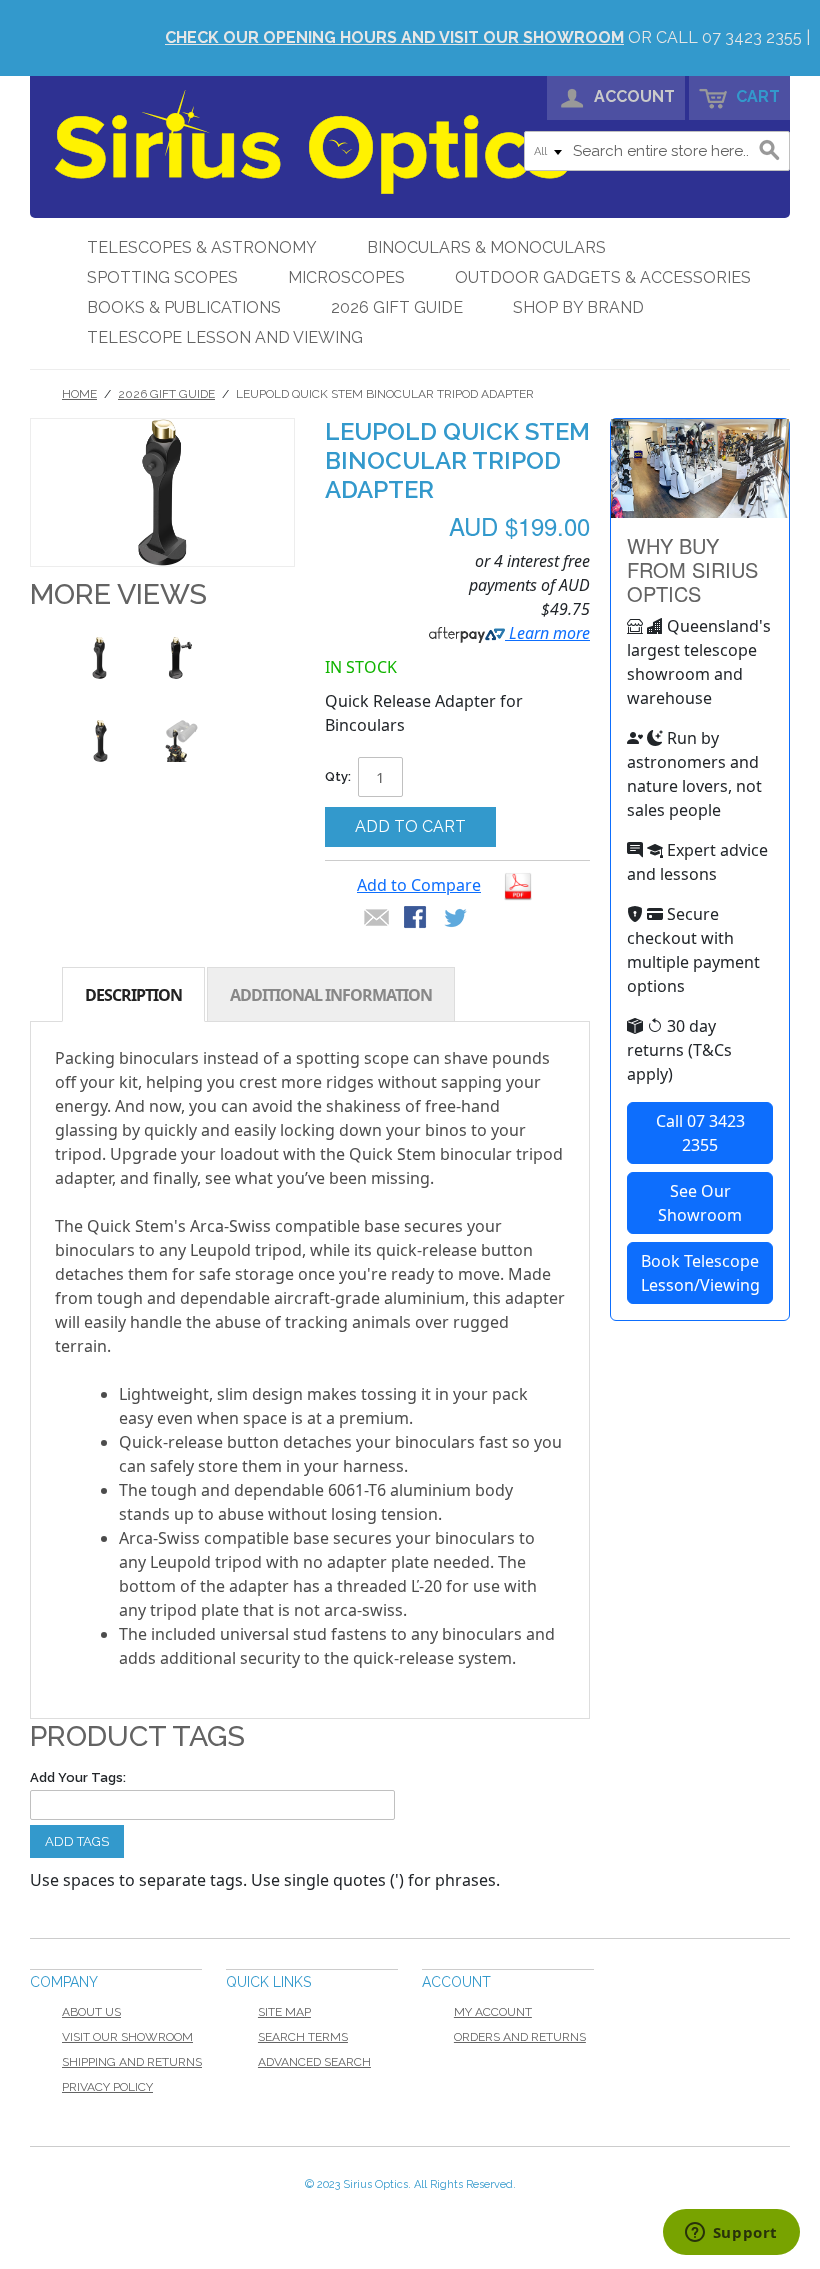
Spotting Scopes (162, 277)
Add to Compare (419, 885)
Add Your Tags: (78, 1777)
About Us (91, 2012)
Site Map (284, 2012)
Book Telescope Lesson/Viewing (700, 1273)
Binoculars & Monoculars (486, 247)
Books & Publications (184, 307)
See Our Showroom (700, 1203)
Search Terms (303, 2037)
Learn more (547, 633)
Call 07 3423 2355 (700, 1133)
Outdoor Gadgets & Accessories (603, 277)
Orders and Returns (520, 2037)
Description (133, 995)
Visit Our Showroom (127, 2037)
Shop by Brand (578, 307)
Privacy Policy (107, 2087)
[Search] (770, 151)
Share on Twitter (457, 919)
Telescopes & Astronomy (202, 247)
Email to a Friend (377, 919)
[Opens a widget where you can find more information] (731, 2234)
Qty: (338, 776)
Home (79, 394)
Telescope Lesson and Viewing (225, 337)
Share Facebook (417, 919)
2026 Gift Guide (397, 307)
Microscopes (346, 277)
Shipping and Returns (132, 2062)
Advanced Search (314, 2062)
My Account (493, 2012)
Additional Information (331, 995)
